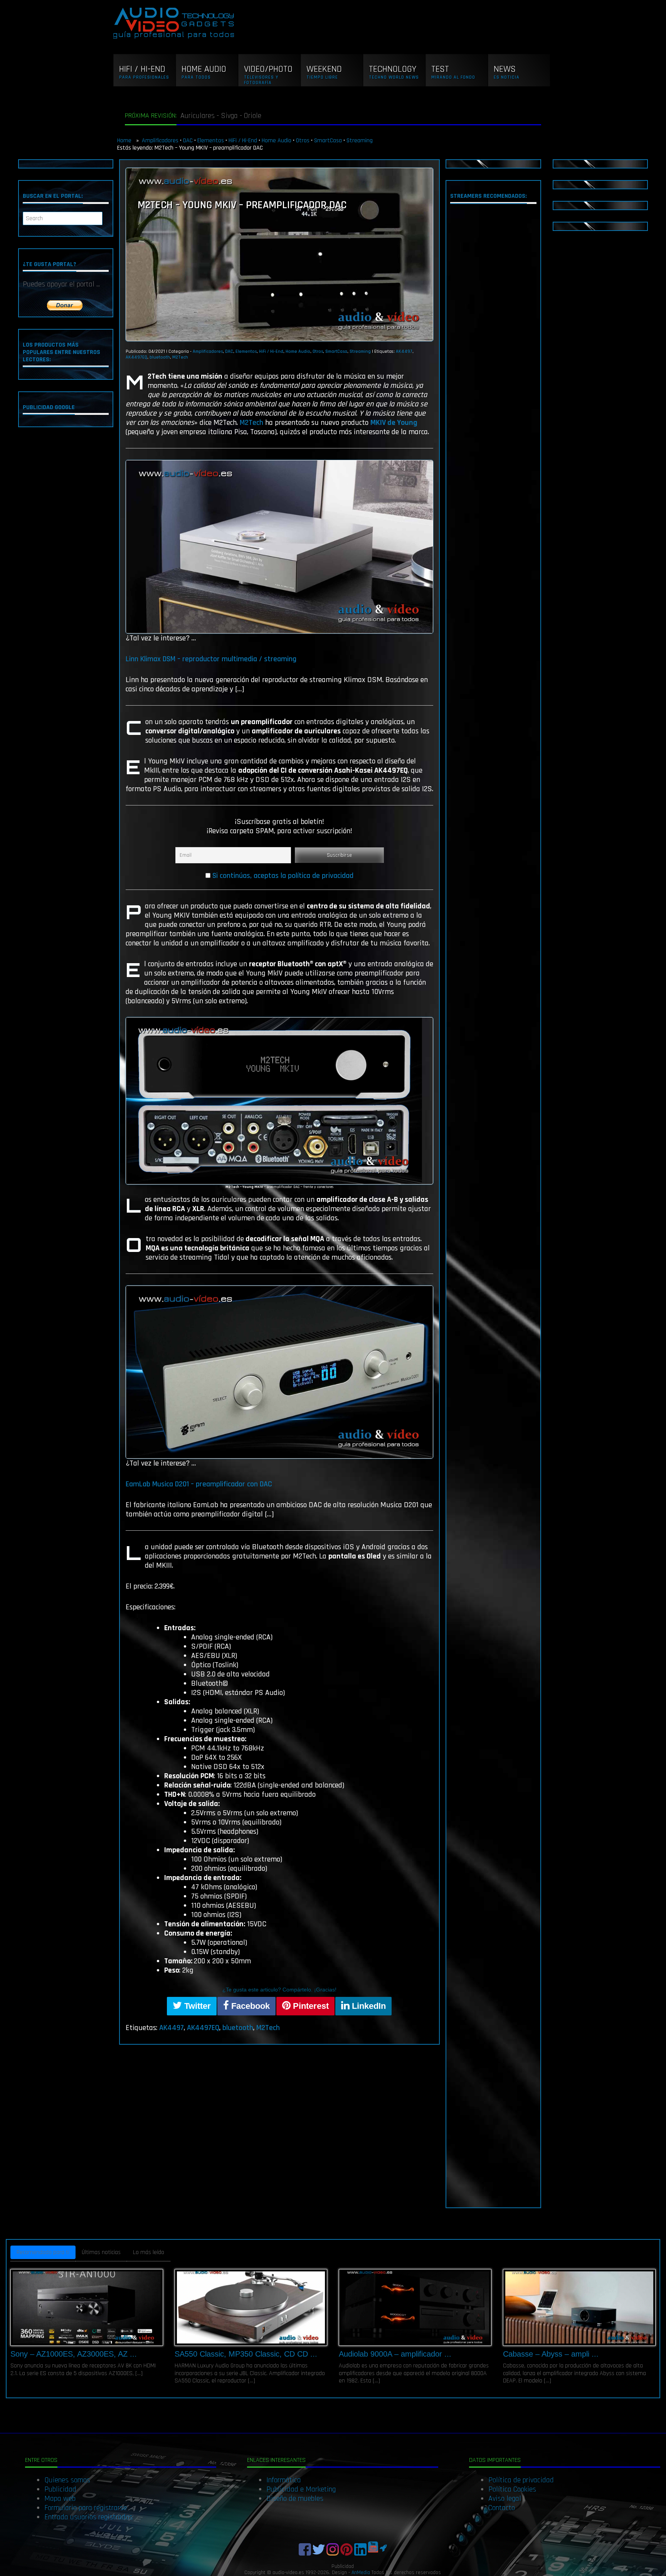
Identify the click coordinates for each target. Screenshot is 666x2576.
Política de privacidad (521, 2480)
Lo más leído (149, 2252)
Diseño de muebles (295, 2499)
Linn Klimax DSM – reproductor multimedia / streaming (211, 659)
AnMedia (361, 2573)
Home (125, 141)
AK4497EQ (136, 357)
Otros (303, 141)
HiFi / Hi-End (243, 141)
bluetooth (160, 357)
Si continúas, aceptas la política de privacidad (283, 876)
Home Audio (277, 141)
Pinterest (310, 2006)
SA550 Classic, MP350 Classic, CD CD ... (246, 2354)
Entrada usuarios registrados (88, 2517)
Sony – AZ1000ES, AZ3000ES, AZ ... (74, 2354)
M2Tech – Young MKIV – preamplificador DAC (242, 205)
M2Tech (180, 357)
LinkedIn (368, 2006)
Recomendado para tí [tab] (43, 2252)
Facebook (249, 2006)
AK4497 (404, 351)
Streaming (360, 141)
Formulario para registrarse (86, 2508)
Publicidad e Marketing (301, 2489)
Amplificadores (160, 141)
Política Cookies (512, 2489)
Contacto (502, 2508)
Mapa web (60, 2499)
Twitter (196, 2006)
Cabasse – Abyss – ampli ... (551, 2354)
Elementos (211, 141)
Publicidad (60, 2489)
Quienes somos (67, 2480)
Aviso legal (505, 2499)
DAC (188, 141)
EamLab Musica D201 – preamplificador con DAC (199, 1484)
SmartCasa (328, 141)
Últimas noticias (101, 2252)
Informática (284, 2480)
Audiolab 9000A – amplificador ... (395, 2354)
